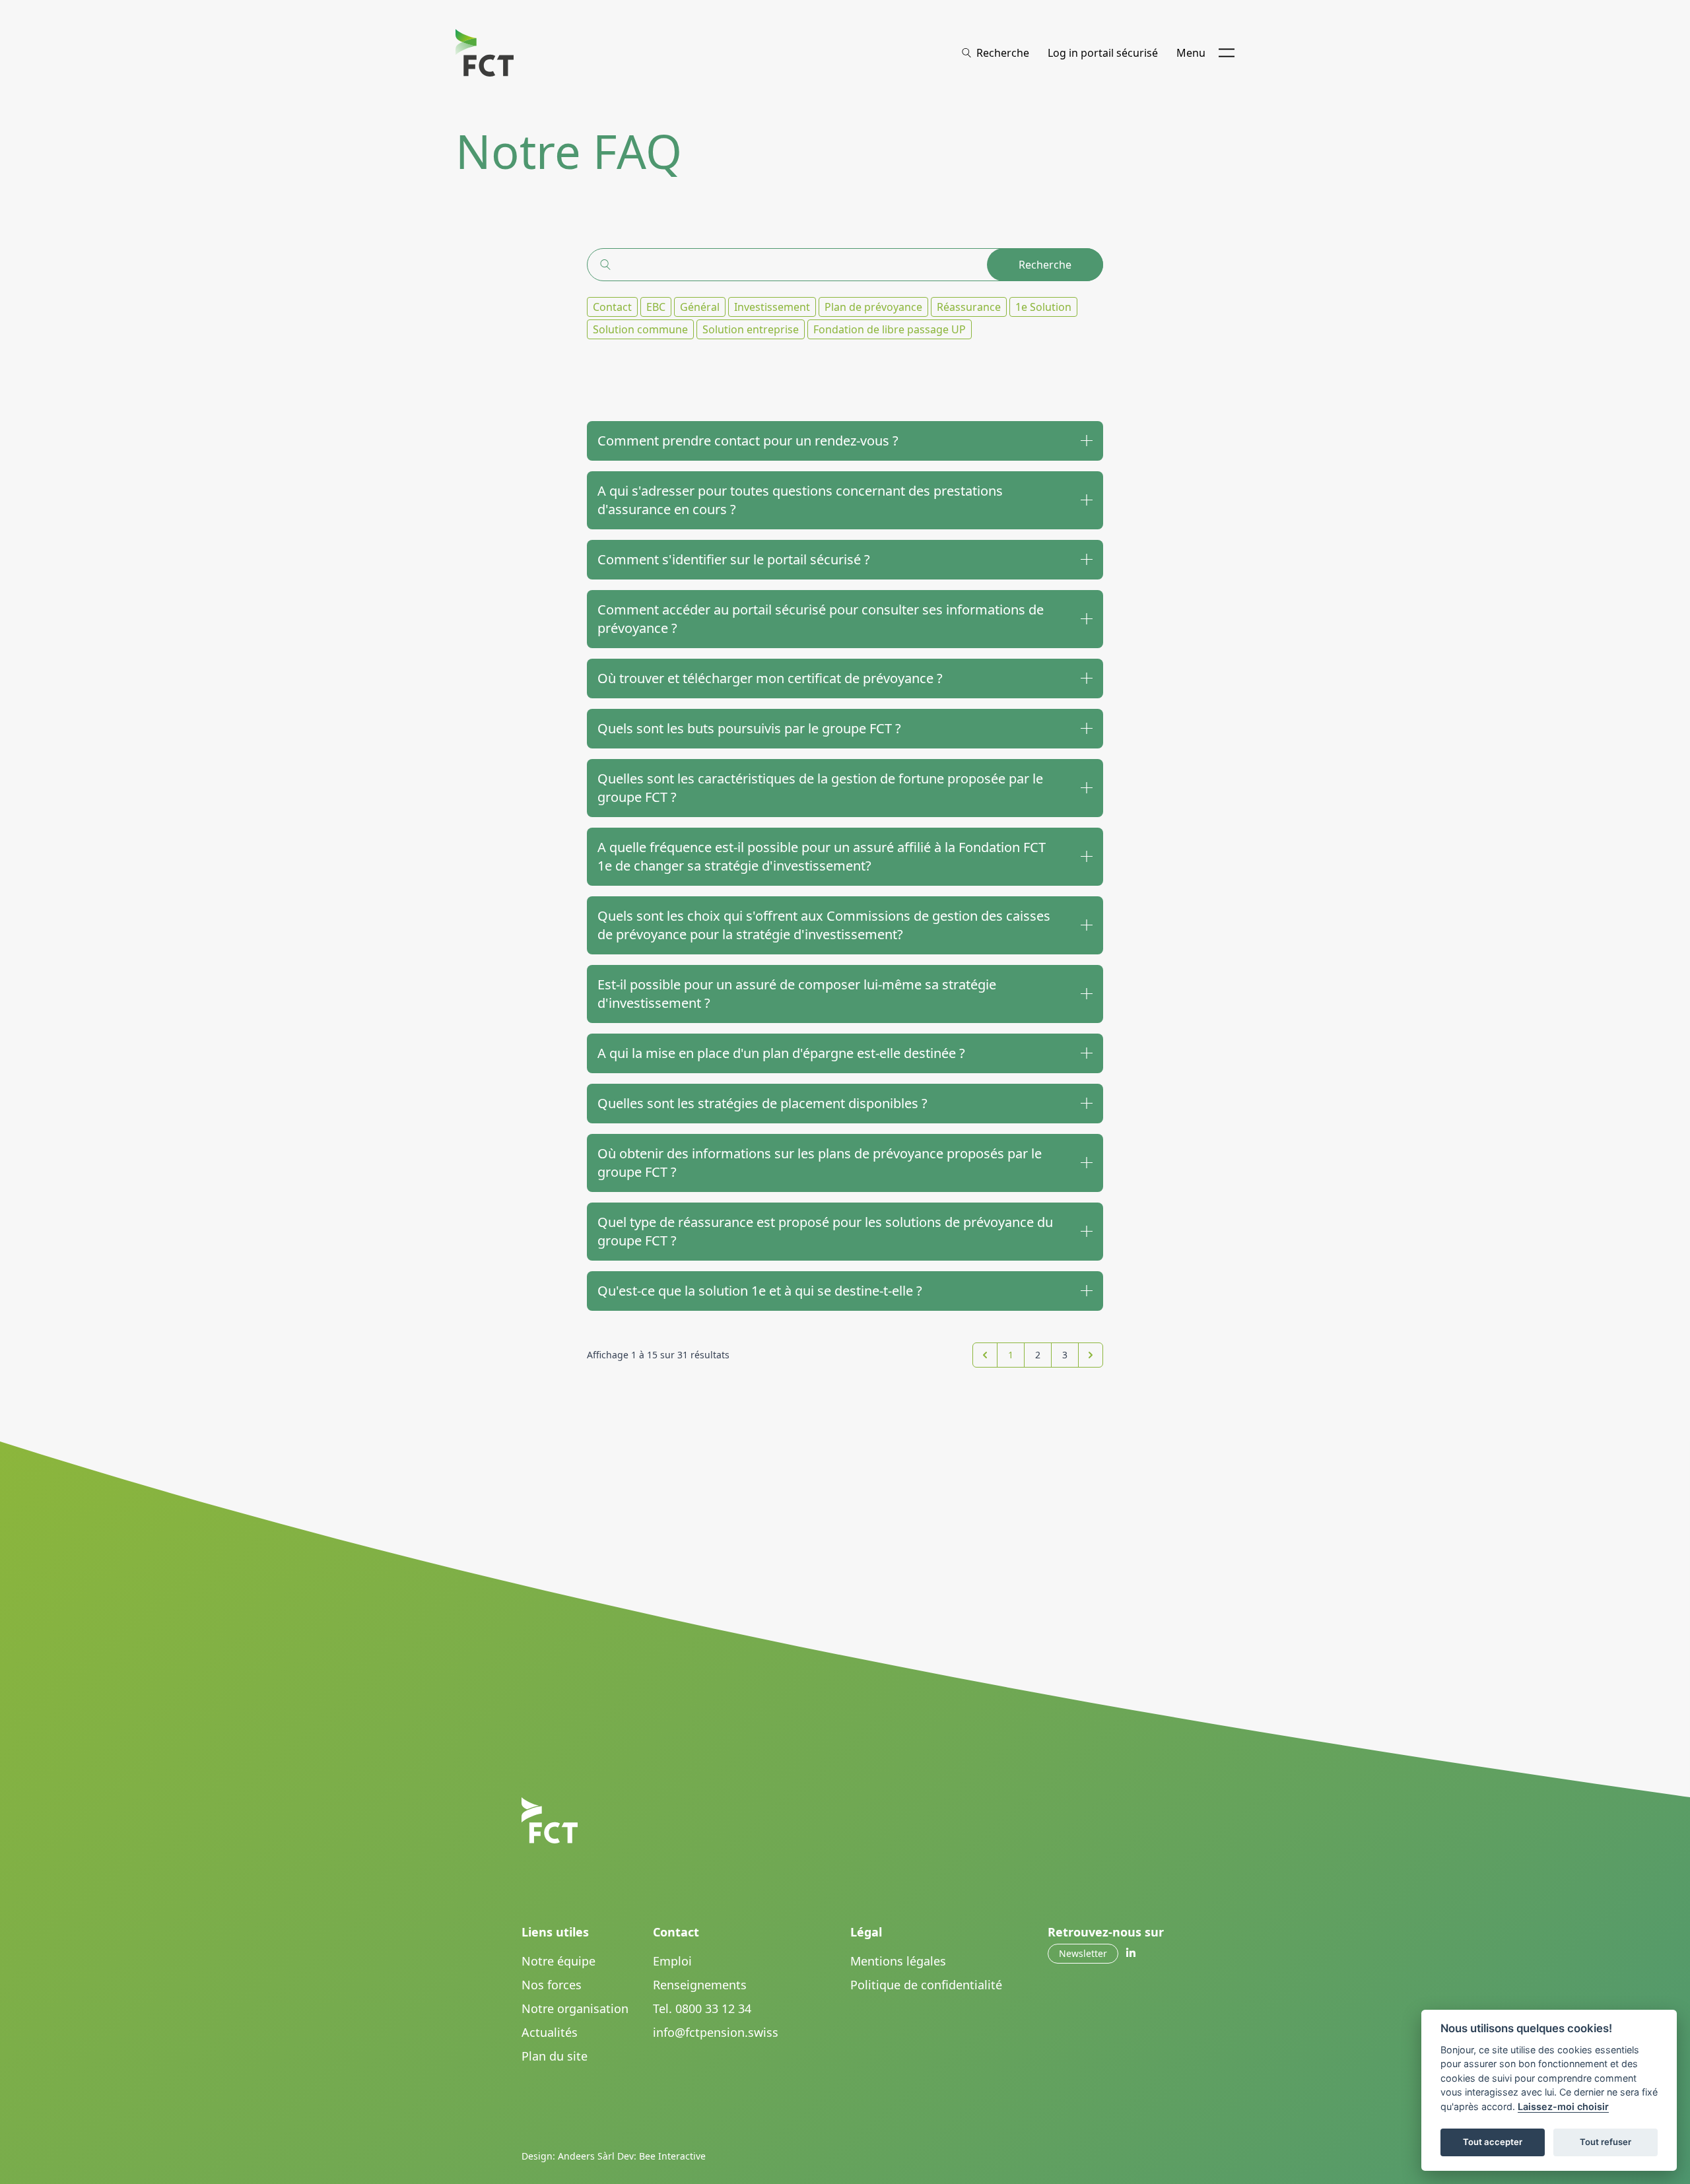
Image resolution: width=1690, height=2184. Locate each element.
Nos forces (552, 1985)
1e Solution (1043, 307)
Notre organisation (575, 2008)
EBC (656, 307)
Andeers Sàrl (586, 2156)
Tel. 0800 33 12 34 (702, 2008)
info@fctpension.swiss (716, 2032)
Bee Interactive (672, 2156)
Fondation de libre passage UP (890, 329)
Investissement (772, 307)
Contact (612, 307)
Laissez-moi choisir (1563, 2106)
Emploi (672, 1961)
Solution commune (640, 329)
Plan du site (555, 2056)
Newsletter (1083, 1953)
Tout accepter (1493, 2142)
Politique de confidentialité (926, 1985)
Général (700, 307)
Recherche (1045, 265)
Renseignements (700, 1985)
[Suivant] (1091, 1355)
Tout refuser (1605, 2142)
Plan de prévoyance (873, 307)
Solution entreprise (751, 329)
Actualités (550, 2032)
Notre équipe (558, 1961)
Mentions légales (898, 1961)
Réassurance (969, 307)
